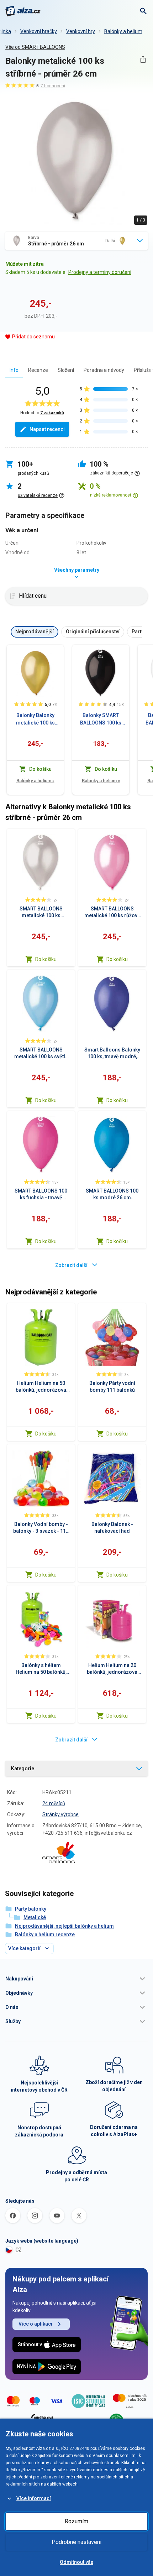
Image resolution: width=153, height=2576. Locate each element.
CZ (19, 2250)
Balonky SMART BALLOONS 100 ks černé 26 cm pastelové (101, 720)
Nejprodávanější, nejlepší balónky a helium (64, 1926)
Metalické (35, 1917)
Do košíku (46, 959)
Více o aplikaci (35, 2324)
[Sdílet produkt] (143, 59)
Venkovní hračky (39, 31)
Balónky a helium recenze (45, 1934)
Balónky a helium (123, 31)
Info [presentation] (14, 370)
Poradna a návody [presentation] (104, 370)
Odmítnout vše (76, 2562)
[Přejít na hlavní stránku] (23, 11)
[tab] (14, 370)
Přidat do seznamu (33, 337)
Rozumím (76, 2521)
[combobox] (76, 241)
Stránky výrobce (60, 1814)
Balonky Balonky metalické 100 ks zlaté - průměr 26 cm (35, 720)
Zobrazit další (71, 1265)
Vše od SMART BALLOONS (35, 47)
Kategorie (23, 1769)
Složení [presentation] (66, 370)
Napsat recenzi (47, 429)
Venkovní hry (81, 31)
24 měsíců (54, 1803)
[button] (76, 1979)
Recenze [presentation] (38, 370)
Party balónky (31, 1909)
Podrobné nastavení (76, 2542)
